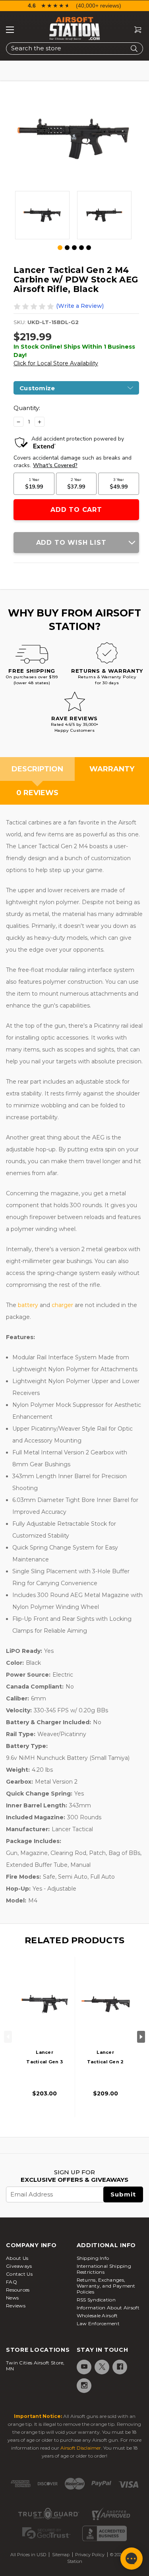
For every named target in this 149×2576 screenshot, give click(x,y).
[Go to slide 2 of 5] (67, 248)
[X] (102, 2367)
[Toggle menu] (10, 30)
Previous (8, 2037)
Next (141, 2037)
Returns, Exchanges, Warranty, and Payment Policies (106, 2286)
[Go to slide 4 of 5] (81, 248)
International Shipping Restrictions (104, 2269)
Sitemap (61, 2555)
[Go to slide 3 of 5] (74, 248)
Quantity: (27, 408)
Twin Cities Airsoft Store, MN (35, 2366)
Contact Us (19, 2274)
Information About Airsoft (108, 2308)
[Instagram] (84, 2385)
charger (63, 1305)
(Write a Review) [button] (80, 306)
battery (29, 1305)
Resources (18, 2290)
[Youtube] (84, 2367)
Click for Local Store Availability (56, 363)
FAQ (12, 2282)
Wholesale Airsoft (97, 2316)
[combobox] (74, 49)
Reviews (16, 2306)
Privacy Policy (90, 2555)
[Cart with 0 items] (135, 30)
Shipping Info (93, 2258)
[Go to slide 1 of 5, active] (60, 248)
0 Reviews (37, 793)
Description (37, 769)
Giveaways (19, 2266)
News (12, 2298)
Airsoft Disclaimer (81, 2448)
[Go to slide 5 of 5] (89, 248)
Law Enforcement (98, 2323)
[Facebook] (119, 2367)
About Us (17, 2258)
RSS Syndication (96, 2300)
